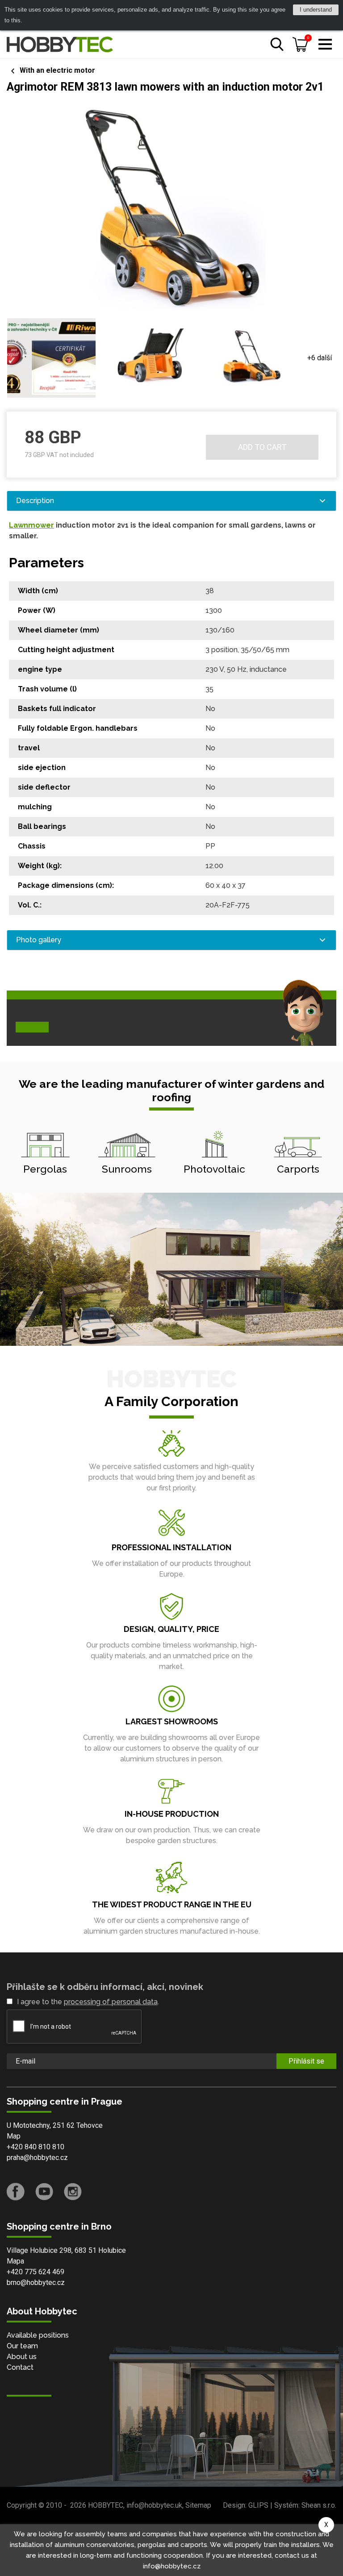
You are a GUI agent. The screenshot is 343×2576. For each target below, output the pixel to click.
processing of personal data (111, 2002)
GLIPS (258, 2505)
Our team (22, 2346)
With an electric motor (57, 70)
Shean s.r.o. (319, 2505)
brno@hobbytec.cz (36, 2283)
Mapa (15, 2261)
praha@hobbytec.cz (37, 2158)
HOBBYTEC (106, 2505)
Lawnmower (31, 525)
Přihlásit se (306, 2061)
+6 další (320, 358)
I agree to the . (88, 2002)
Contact (20, 2367)
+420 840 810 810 (36, 2147)
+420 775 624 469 (36, 2272)
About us (22, 2357)
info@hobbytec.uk (154, 2505)
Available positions (38, 2335)
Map (14, 2136)
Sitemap (198, 2505)
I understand (316, 10)
